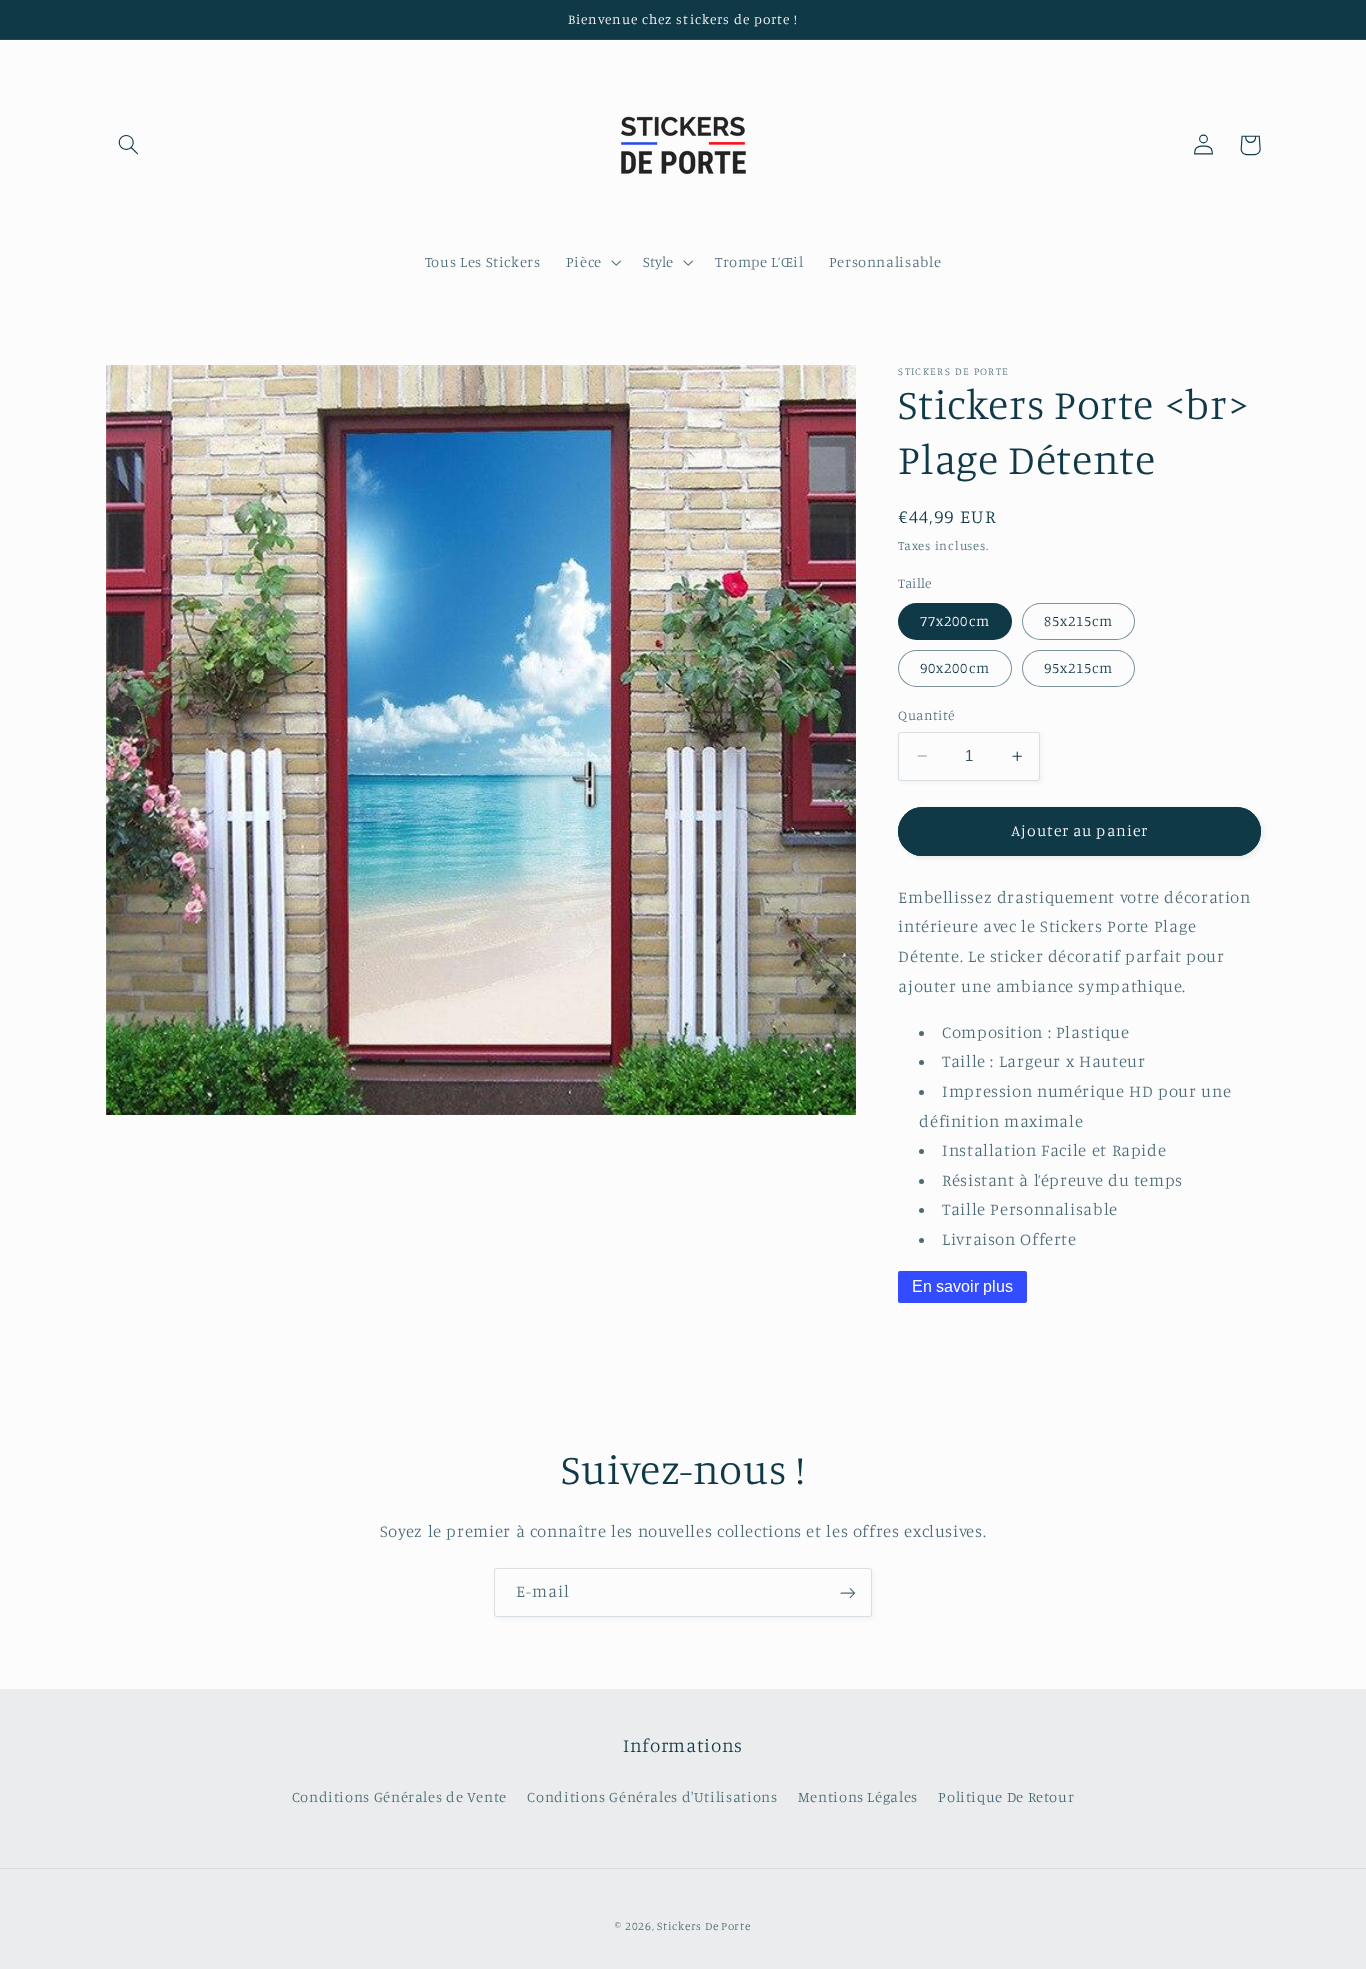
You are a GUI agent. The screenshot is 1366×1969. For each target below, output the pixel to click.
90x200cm (954, 667)
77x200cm (954, 620)
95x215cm (1078, 667)
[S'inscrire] (848, 1592)
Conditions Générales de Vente (399, 1796)
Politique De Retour (1006, 1796)
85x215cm (1078, 620)
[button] (129, 145)
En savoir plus (962, 1286)
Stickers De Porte (704, 1926)
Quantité (926, 715)
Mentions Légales (858, 1796)
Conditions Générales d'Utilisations (652, 1796)
